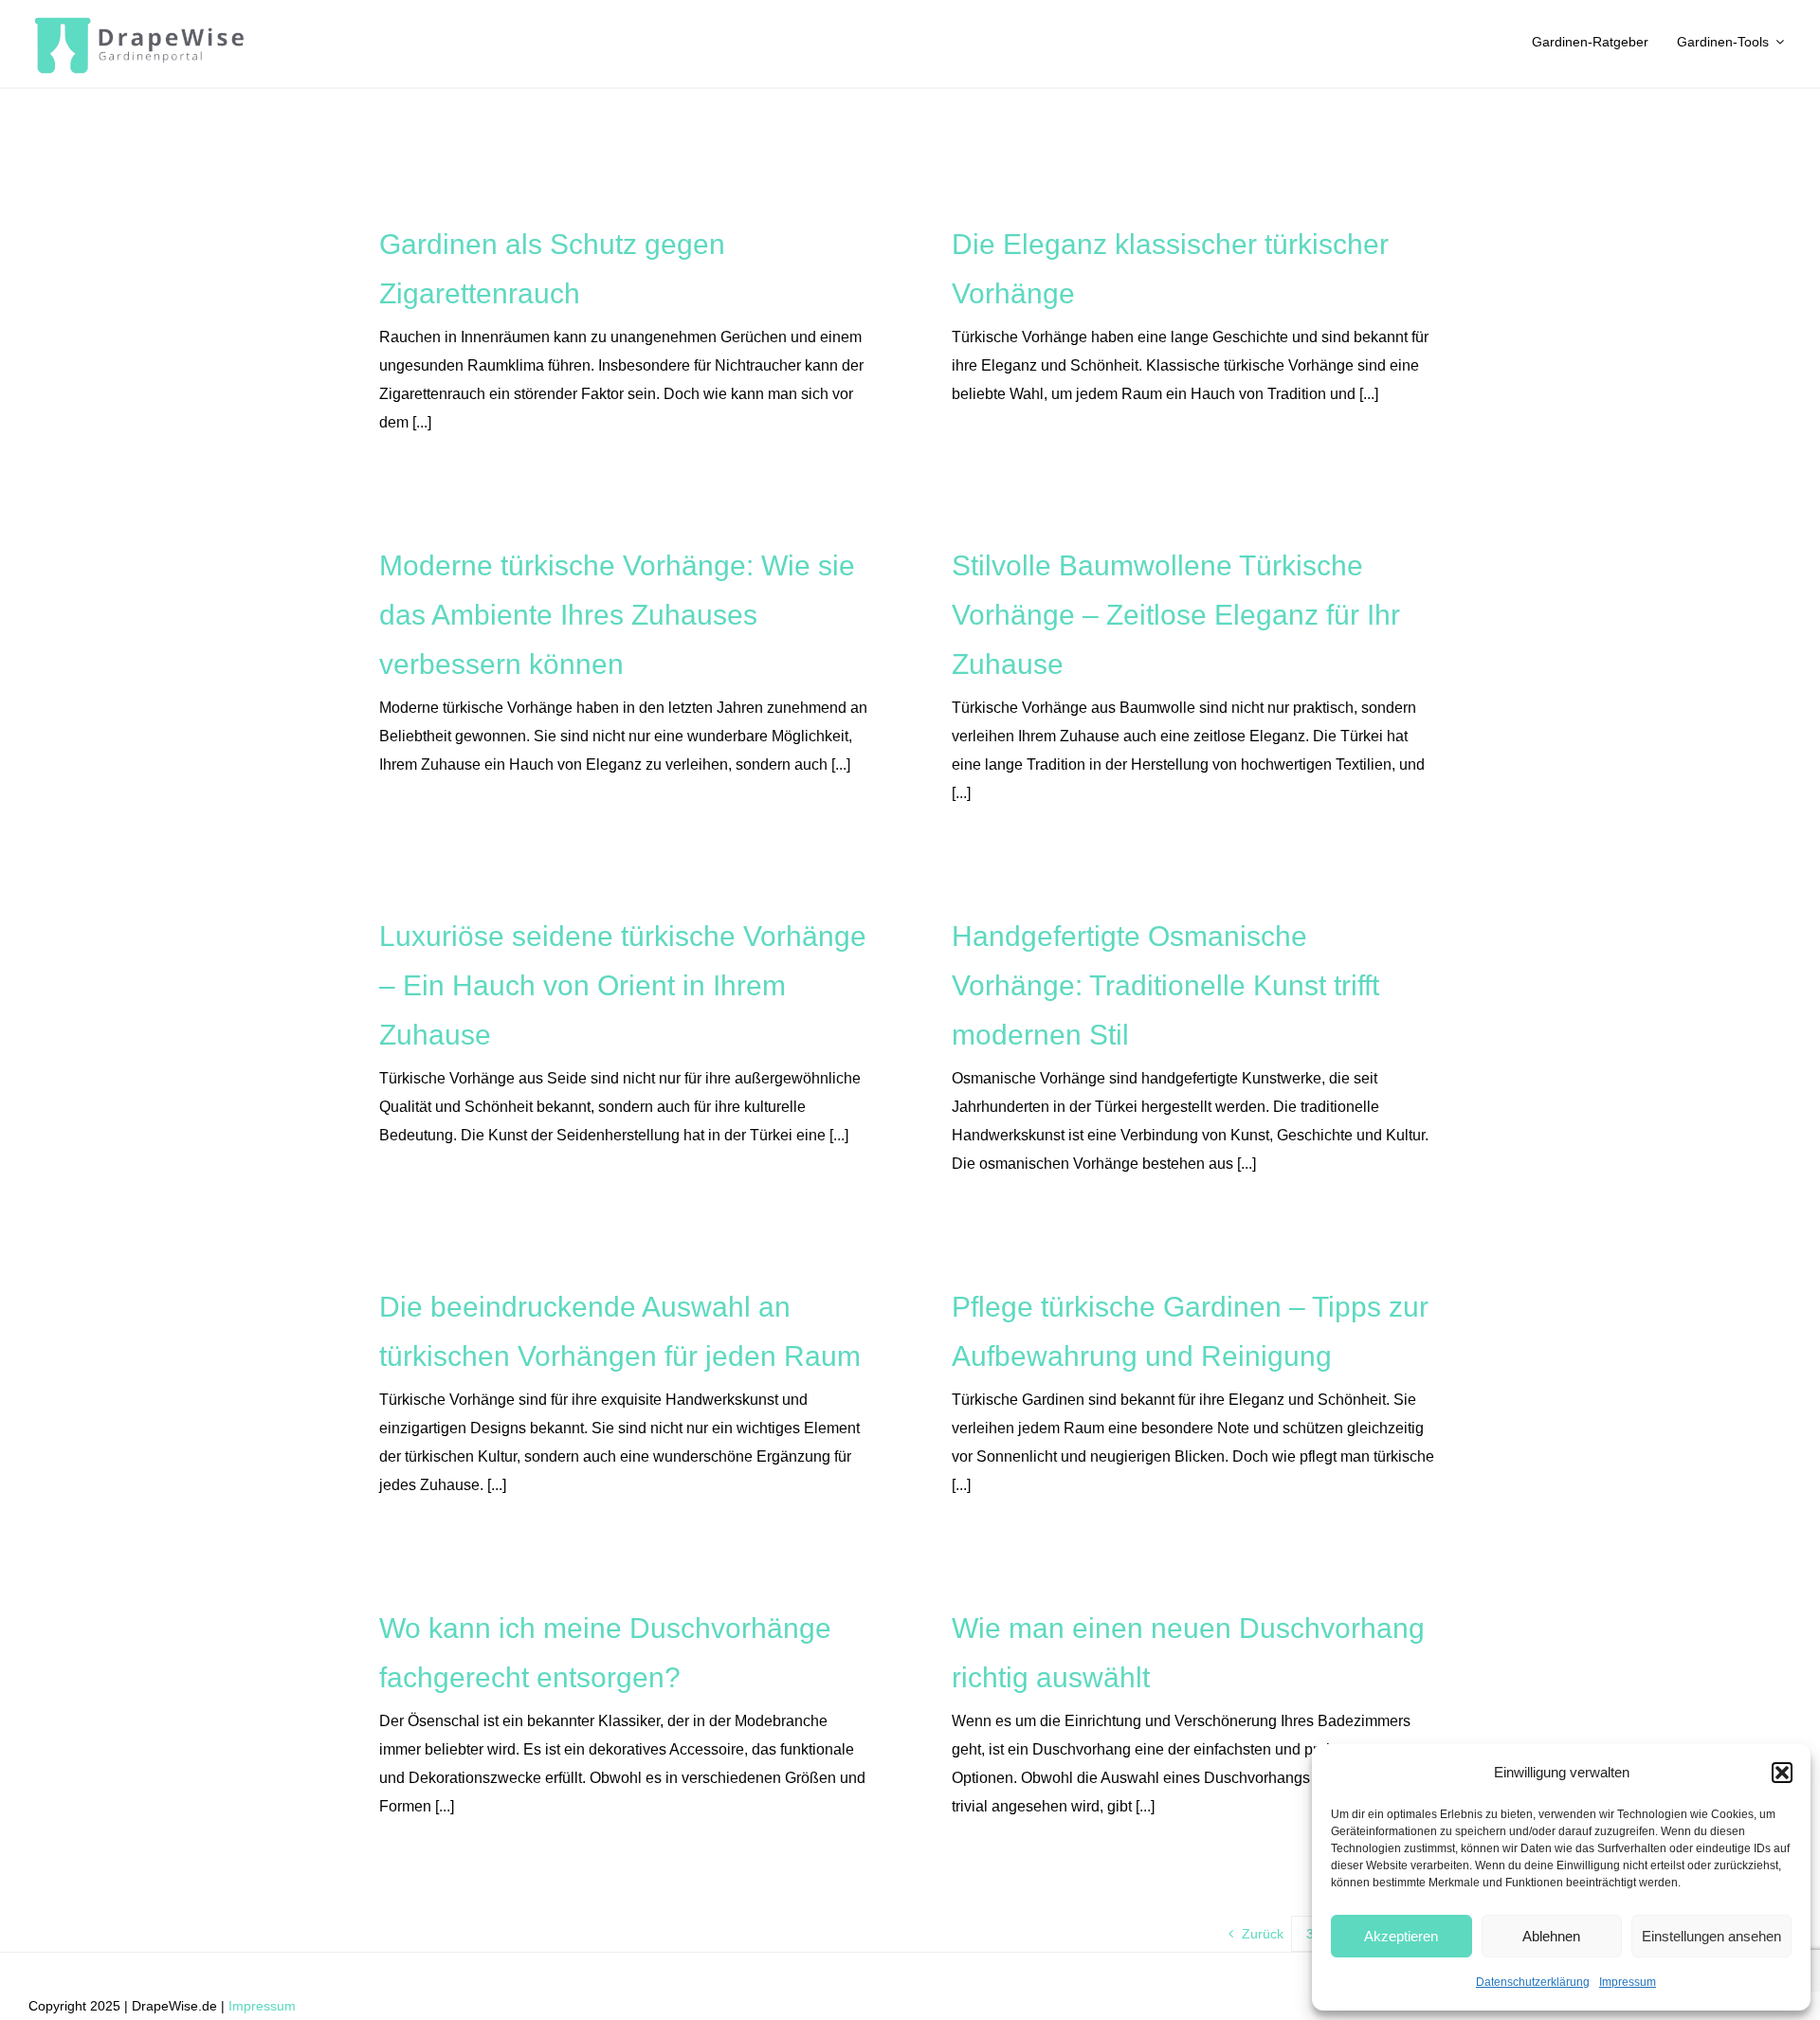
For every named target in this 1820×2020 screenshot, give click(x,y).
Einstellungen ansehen (1711, 1936)
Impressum (1628, 1982)
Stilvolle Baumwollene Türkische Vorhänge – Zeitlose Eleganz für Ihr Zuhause (1176, 615)
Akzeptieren (1401, 1936)
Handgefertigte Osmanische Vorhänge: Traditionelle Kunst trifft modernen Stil (1165, 985)
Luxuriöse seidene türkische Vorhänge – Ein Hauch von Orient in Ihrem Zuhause (623, 985)
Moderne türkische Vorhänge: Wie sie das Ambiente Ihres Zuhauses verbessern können (617, 615)
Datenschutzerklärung (1533, 1982)
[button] (1782, 1773)
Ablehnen (1551, 1936)
